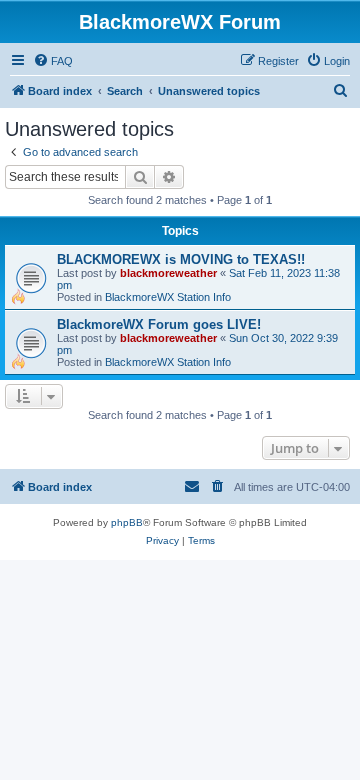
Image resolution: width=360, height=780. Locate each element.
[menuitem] (53, 61)
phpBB (127, 522)
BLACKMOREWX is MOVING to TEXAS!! (181, 259)
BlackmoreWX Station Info (168, 297)
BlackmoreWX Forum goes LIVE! (159, 324)
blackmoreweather (168, 273)
